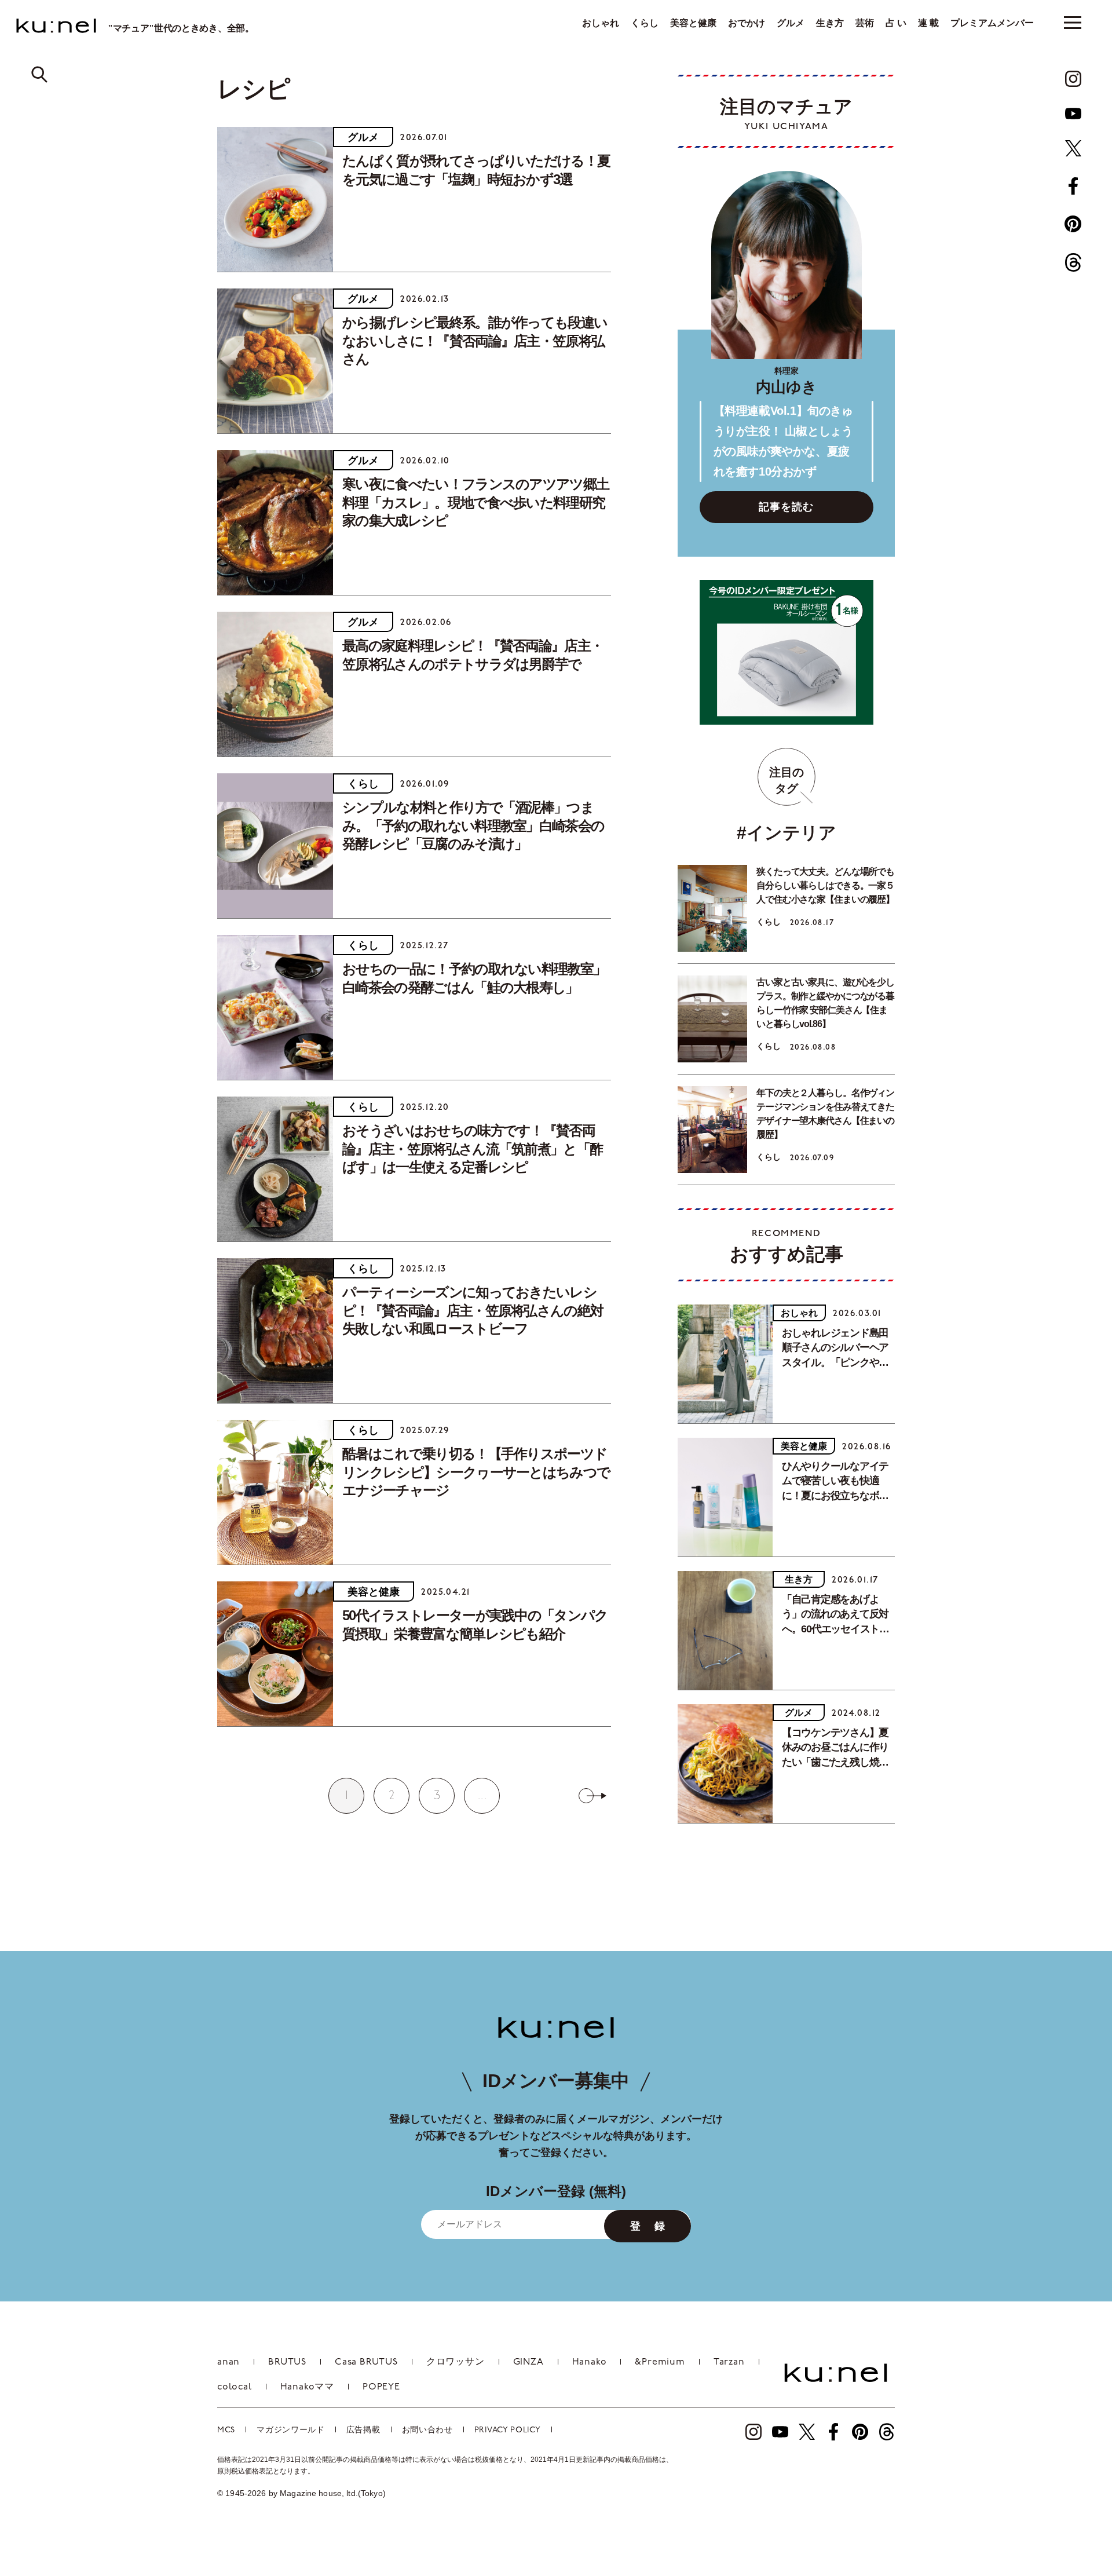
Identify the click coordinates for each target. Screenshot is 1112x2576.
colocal (235, 2387)
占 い (896, 23)
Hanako (590, 2362)
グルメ (791, 23)
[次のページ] (592, 1796)
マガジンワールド (291, 2430)
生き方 (830, 23)
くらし (645, 23)
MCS (226, 2430)
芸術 (865, 23)
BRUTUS (287, 2362)
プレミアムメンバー (992, 23)
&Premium (660, 2362)
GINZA (528, 2362)
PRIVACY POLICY (508, 2430)
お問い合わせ (427, 2430)
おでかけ (747, 23)
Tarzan (729, 2362)
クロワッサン (456, 2362)
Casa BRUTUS (366, 2362)
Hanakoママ (307, 2387)
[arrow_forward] (1073, 79)
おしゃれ (601, 23)
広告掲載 (363, 2430)
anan (228, 2362)
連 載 (928, 23)
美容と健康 (693, 23)
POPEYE (381, 2387)
